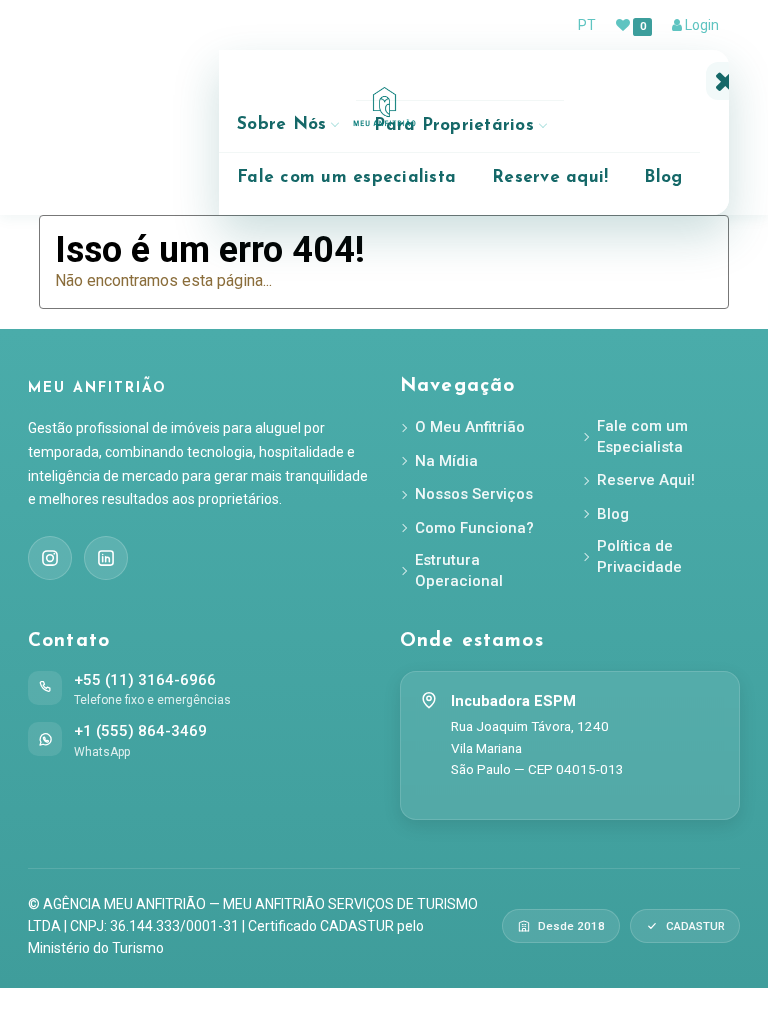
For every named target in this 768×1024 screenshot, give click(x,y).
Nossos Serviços (474, 494)
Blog (663, 177)
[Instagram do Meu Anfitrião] (50, 558)
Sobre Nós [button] (281, 124)
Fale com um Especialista (642, 436)
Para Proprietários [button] (454, 125)
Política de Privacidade (639, 556)
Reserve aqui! (550, 177)
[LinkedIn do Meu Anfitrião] (106, 558)
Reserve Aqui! (646, 480)
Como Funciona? (474, 528)
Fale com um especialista (346, 177)
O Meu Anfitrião (470, 427)
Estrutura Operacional (459, 570)
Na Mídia (446, 461)
